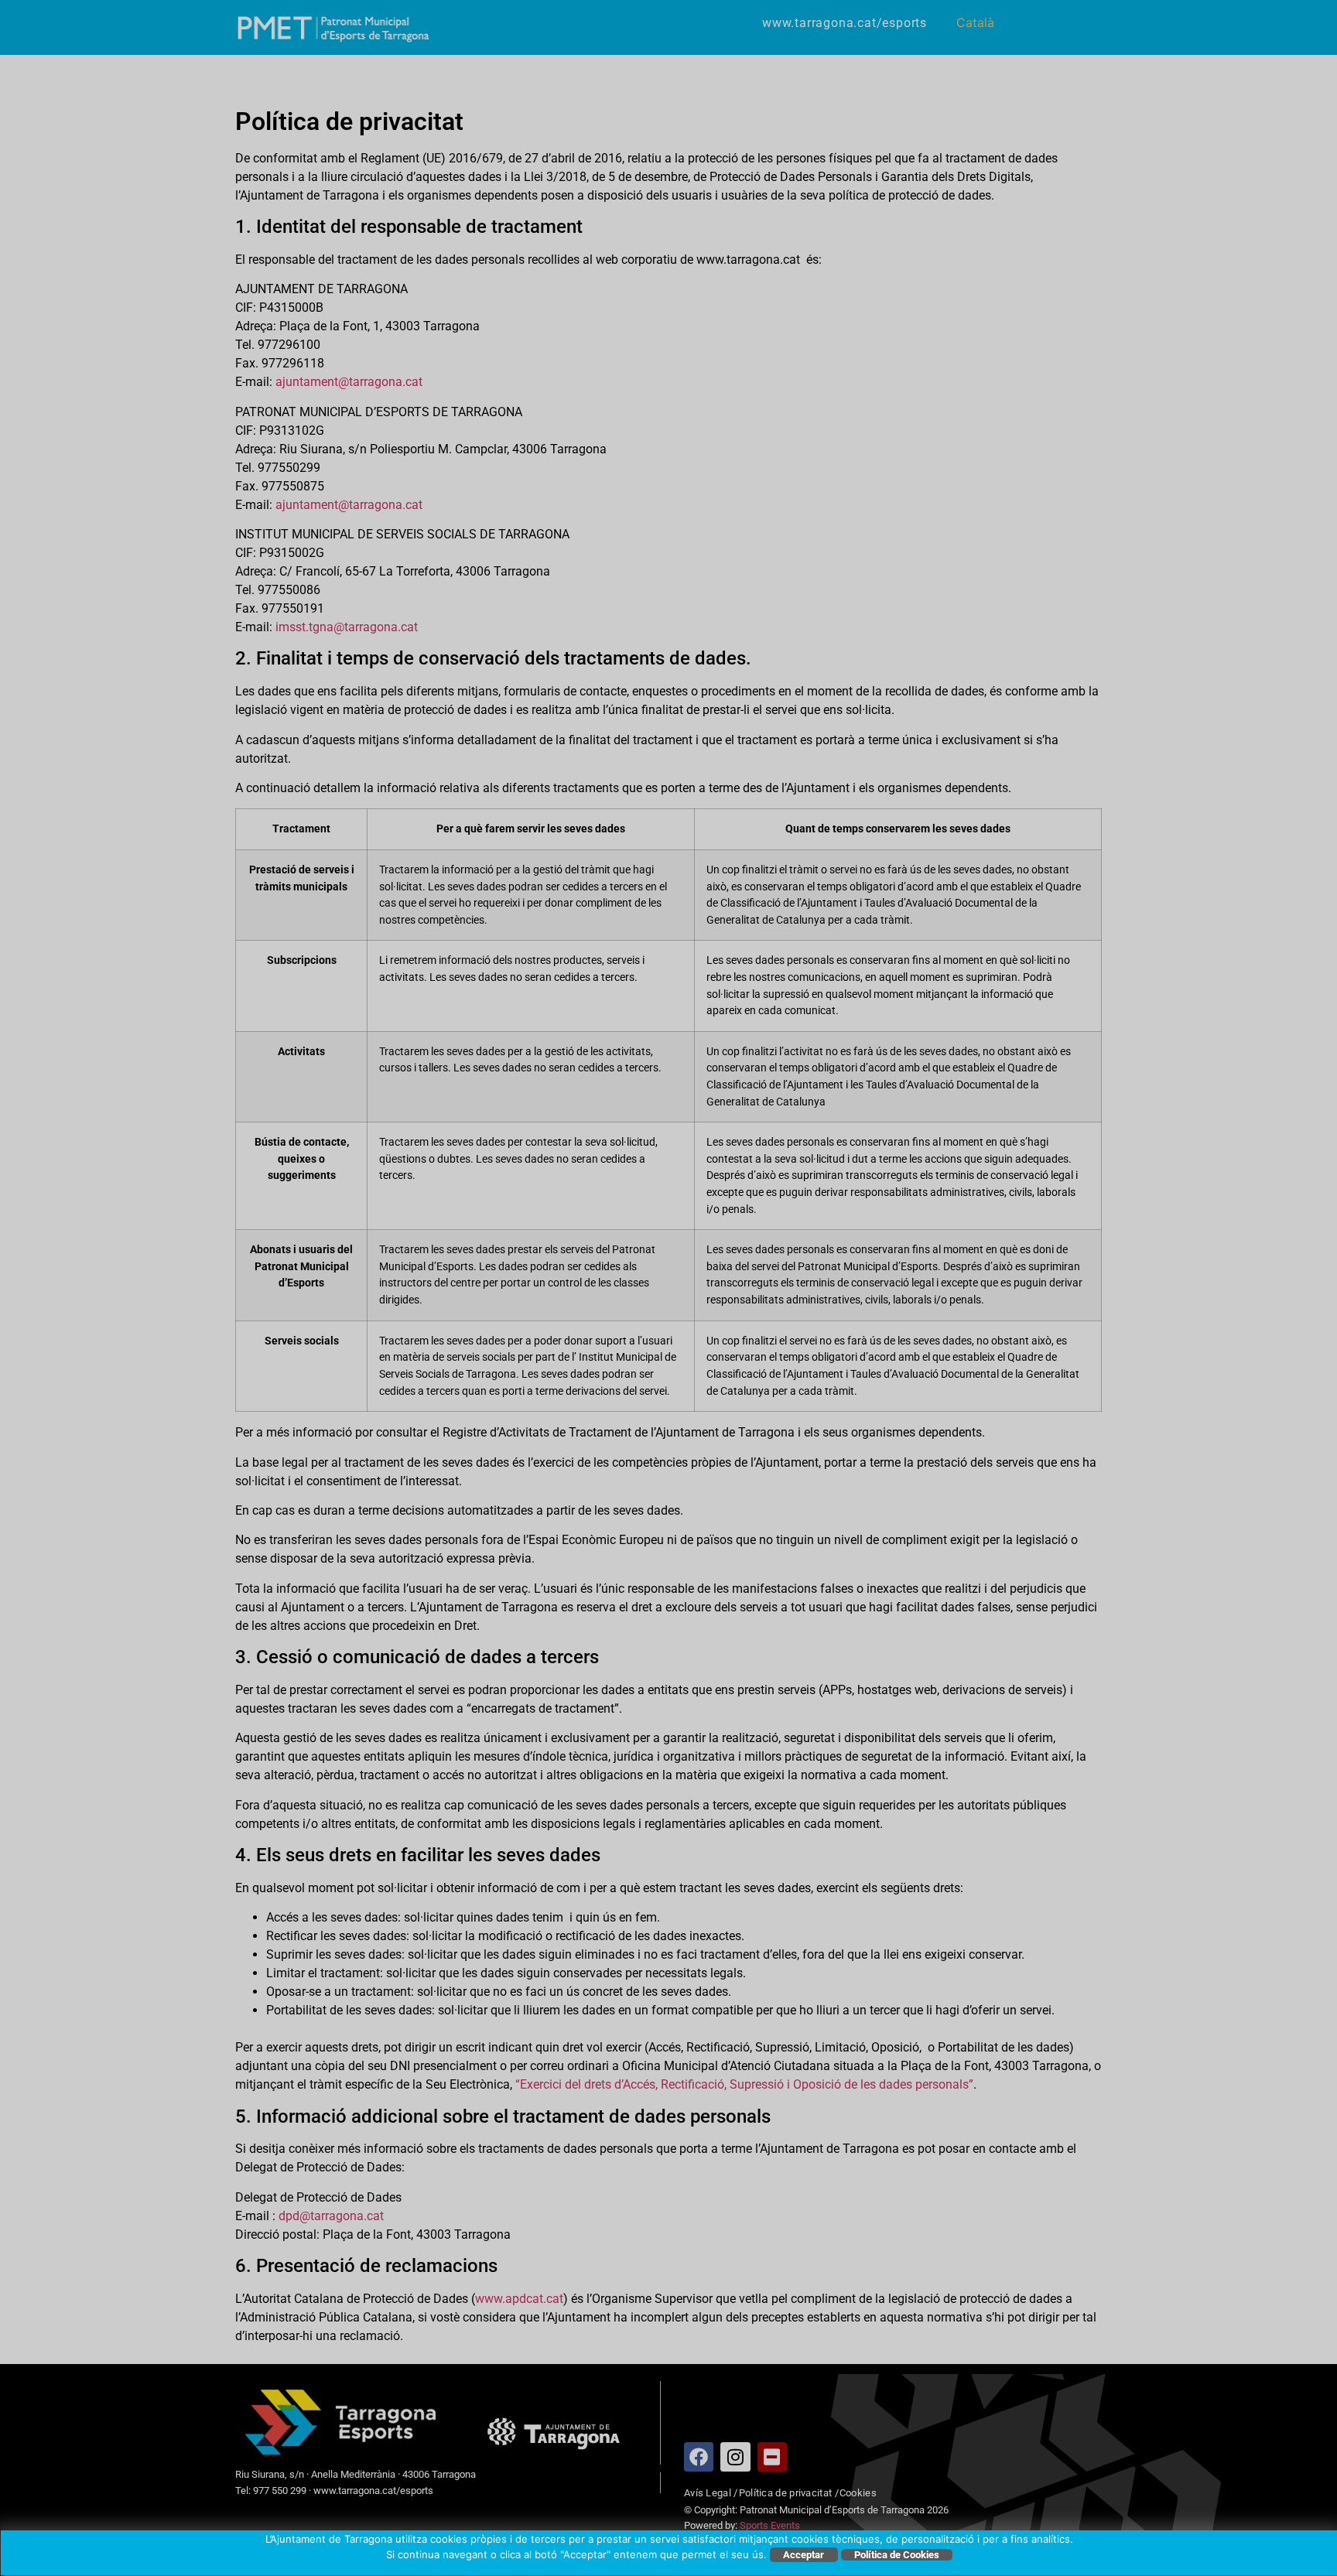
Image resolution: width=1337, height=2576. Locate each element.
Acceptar (804, 2555)
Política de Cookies (897, 2555)
